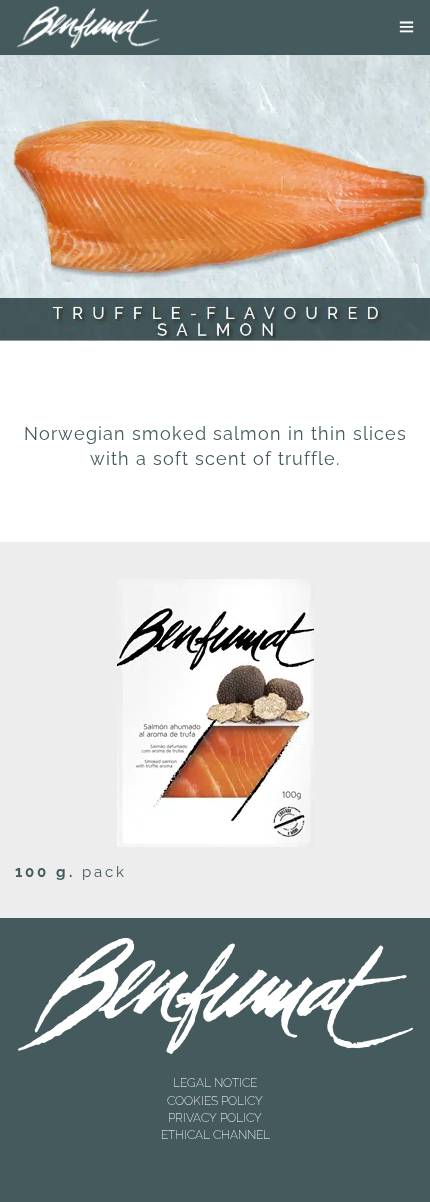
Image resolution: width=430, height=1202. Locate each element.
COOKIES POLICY (215, 1101)
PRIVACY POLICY (215, 1118)
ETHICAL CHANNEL (215, 1135)
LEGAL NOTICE (215, 1083)
